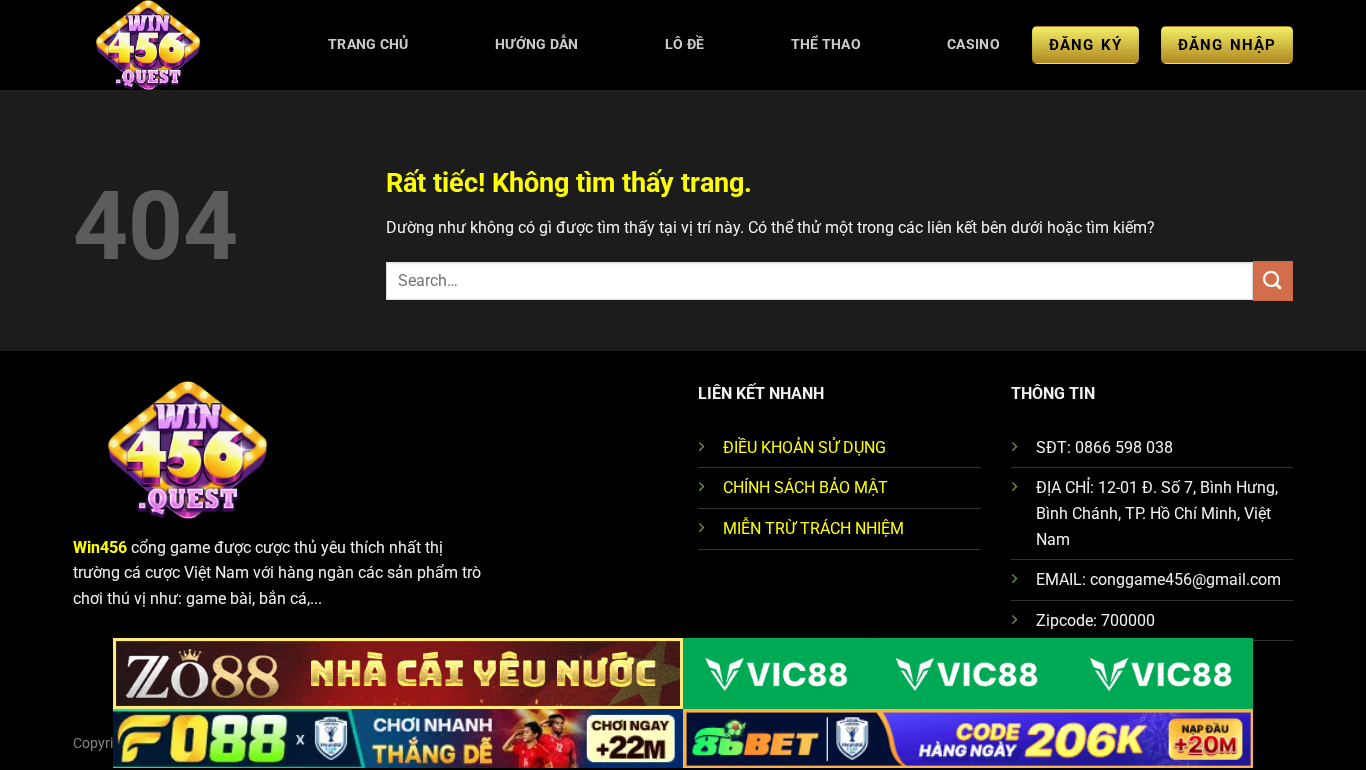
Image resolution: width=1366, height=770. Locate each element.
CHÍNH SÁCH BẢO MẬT (805, 487)
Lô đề (684, 44)
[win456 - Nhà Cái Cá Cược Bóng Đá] (169, 45)
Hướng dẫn (537, 44)
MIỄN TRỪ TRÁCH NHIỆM (813, 528)
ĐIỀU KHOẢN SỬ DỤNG (804, 447)
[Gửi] (1273, 280)
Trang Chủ (368, 44)
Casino (973, 44)
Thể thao (826, 44)
